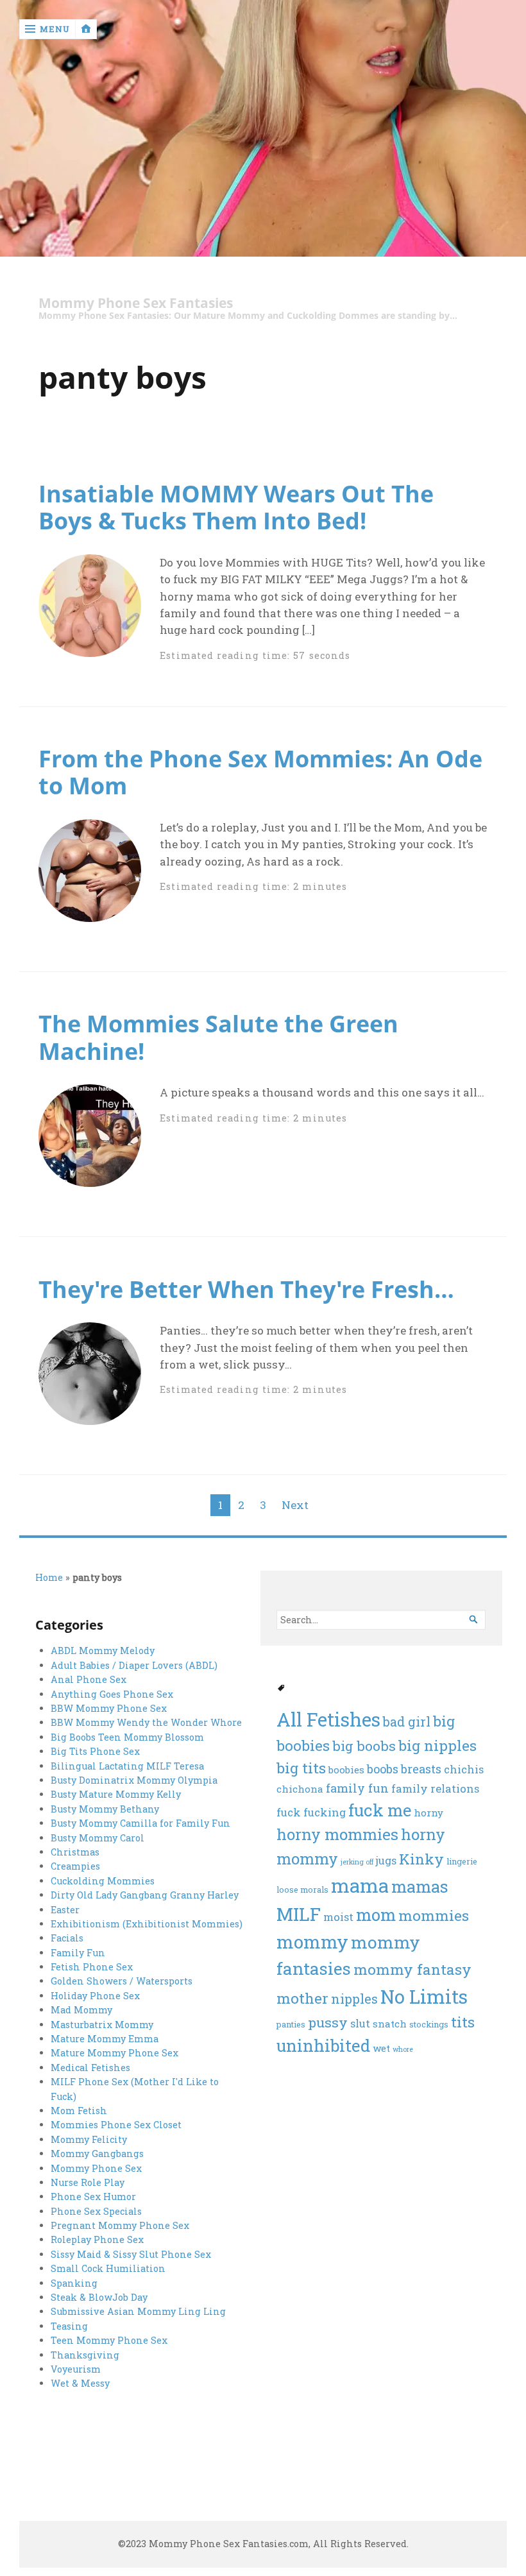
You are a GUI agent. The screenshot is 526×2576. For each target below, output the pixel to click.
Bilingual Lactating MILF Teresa (127, 1766)
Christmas (75, 1852)
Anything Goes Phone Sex (112, 1694)
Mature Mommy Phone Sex (115, 2053)
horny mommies (337, 1834)
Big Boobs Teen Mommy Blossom (127, 1737)
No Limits (424, 1996)
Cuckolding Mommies (103, 1881)
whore (403, 2049)
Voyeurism (76, 2369)
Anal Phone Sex (89, 1679)
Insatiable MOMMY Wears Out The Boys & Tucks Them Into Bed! (236, 507)
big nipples (437, 1745)
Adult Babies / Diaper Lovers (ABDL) (134, 1665)
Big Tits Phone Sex (95, 1751)
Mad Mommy (81, 2010)
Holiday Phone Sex (95, 1996)
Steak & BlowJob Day (99, 2297)
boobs (383, 1769)
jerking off (357, 1862)
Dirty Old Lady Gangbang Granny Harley (145, 1895)
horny (428, 1813)
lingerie (462, 1861)
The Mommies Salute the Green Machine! (218, 1037)
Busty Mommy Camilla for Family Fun (140, 1823)
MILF (299, 1914)
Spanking (74, 2283)
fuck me (380, 1810)
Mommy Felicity (89, 2139)
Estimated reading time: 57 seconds (255, 655)
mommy (312, 1942)
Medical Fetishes (90, 2068)
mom (376, 1915)
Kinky (421, 1859)
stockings (429, 2024)
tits (463, 2022)
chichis (464, 1770)
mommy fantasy (412, 1969)
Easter (65, 1910)
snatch (390, 2024)
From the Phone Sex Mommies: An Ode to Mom (260, 772)
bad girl (407, 1721)
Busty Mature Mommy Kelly (116, 1794)
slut (360, 2024)
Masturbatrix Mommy (102, 2025)
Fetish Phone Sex (92, 1967)
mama (360, 1885)
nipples (354, 1999)
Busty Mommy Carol (98, 1838)
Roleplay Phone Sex (97, 2239)
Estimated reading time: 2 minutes (253, 886)
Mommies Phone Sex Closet (116, 2125)
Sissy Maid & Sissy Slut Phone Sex (131, 2254)
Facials (67, 1938)
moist (338, 1917)
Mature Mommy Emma (105, 2039)
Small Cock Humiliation (108, 2268)
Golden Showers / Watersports (122, 1981)
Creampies (75, 1866)
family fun (357, 1788)
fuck (289, 1813)
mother (302, 1998)
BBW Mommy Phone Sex (109, 1708)
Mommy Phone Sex (96, 2168)
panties (291, 2024)
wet (381, 2048)
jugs (386, 1861)
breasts (421, 1769)
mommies (434, 1915)
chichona (300, 1789)
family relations (435, 1789)
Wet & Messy (80, 2383)
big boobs (364, 1746)
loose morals (302, 1889)
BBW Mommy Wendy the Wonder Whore (146, 1722)
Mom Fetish (79, 2111)
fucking (325, 1813)
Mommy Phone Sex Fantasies (136, 303)
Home (49, 1577)
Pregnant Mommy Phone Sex (120, 2225)
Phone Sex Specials (96, 2211)
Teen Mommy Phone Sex (109, 2340)
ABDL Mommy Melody (103, 1651)
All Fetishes (328, 1719)
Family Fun (78, 1953)
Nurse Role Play (88, 2182)
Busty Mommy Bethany (105, 1809)
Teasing (69, 2326)
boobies (346, 1770)
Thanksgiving (85, 2355)
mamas (420, 1886)
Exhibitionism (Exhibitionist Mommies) (147, 1924)
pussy (328, 2022)
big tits (301, 1768)
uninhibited (323, 2045)
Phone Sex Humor (93, 2196)
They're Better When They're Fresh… (246, 1289)
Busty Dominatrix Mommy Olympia (134, 1780)
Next (295, 1505)
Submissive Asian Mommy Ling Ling (138, 2311)
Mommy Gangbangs (97, 2154)
